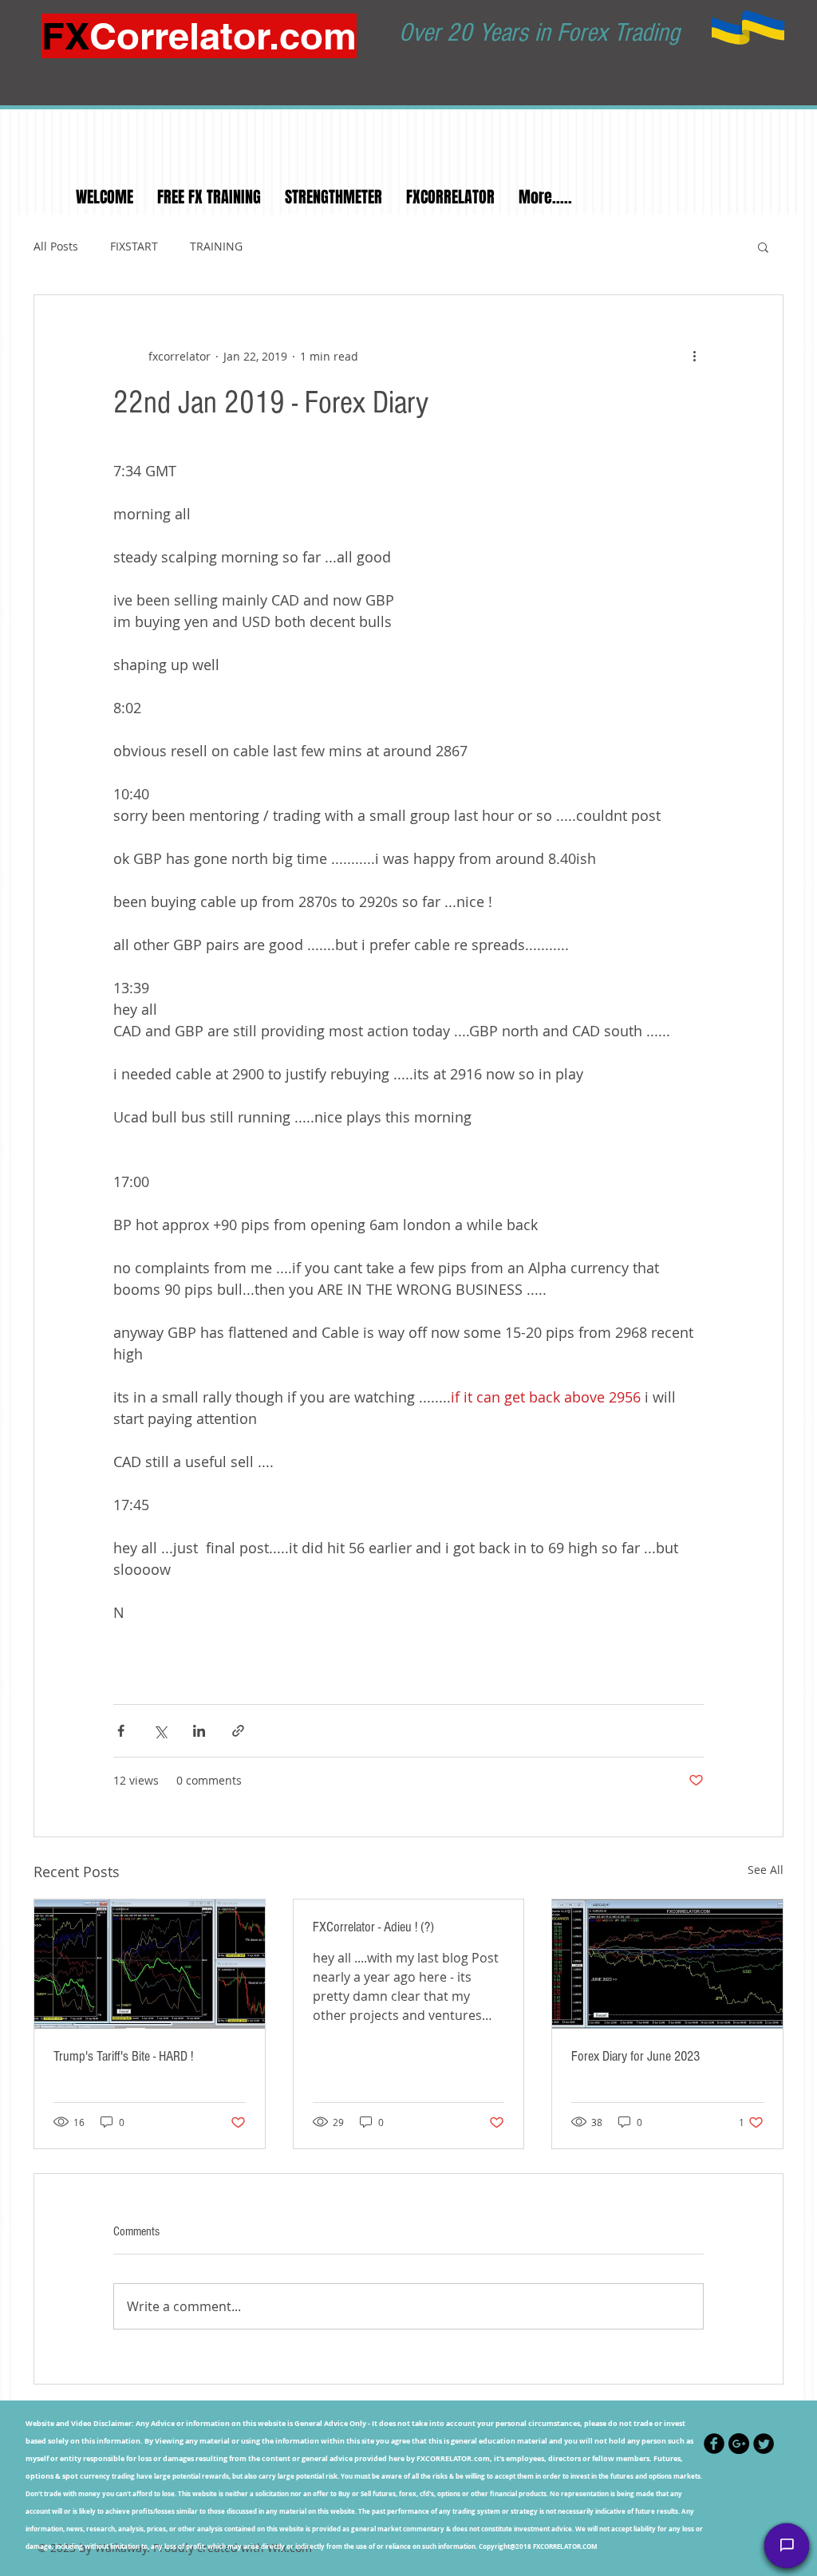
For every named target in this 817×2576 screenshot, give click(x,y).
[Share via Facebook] (121, 1731)
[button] (763, 247)
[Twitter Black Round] (764, 2444)
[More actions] (694, 356)
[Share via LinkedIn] (199, 1731)
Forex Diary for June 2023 (635, 2056)
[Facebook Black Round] (714, 2444)
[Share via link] (238, 1731)
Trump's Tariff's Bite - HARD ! (123, 2056)
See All (766, 1870)
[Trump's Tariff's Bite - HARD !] (150, 1964)
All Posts (56, 246)
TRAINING (216, 246)
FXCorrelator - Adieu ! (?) (373, 1927)
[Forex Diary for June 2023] (667, 1964)
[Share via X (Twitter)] (160, 1731)
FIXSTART (134, 246)
